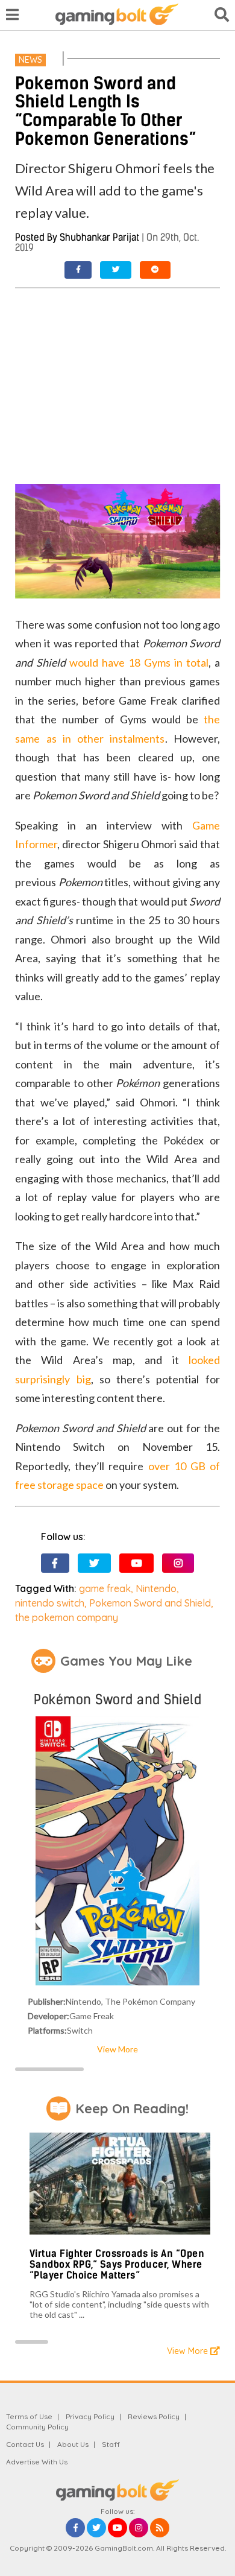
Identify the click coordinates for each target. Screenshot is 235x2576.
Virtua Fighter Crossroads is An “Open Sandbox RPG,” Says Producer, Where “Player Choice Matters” (117, 2264)
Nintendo (156, 1588)
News (30, 60)
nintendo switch (50, 1603)
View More (117, 2049)
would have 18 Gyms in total (139, 662)
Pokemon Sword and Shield (150, 1603)
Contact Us (25, 2444)
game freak (105, 1588)
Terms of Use (29, 2416)
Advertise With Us (37, 2462)
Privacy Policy (90, 2416)
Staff (111, 2444)
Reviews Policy (154, 2416)
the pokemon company (67, 1617)
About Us (73, 2444)
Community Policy (37, 2427)
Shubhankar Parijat (99, 237)
